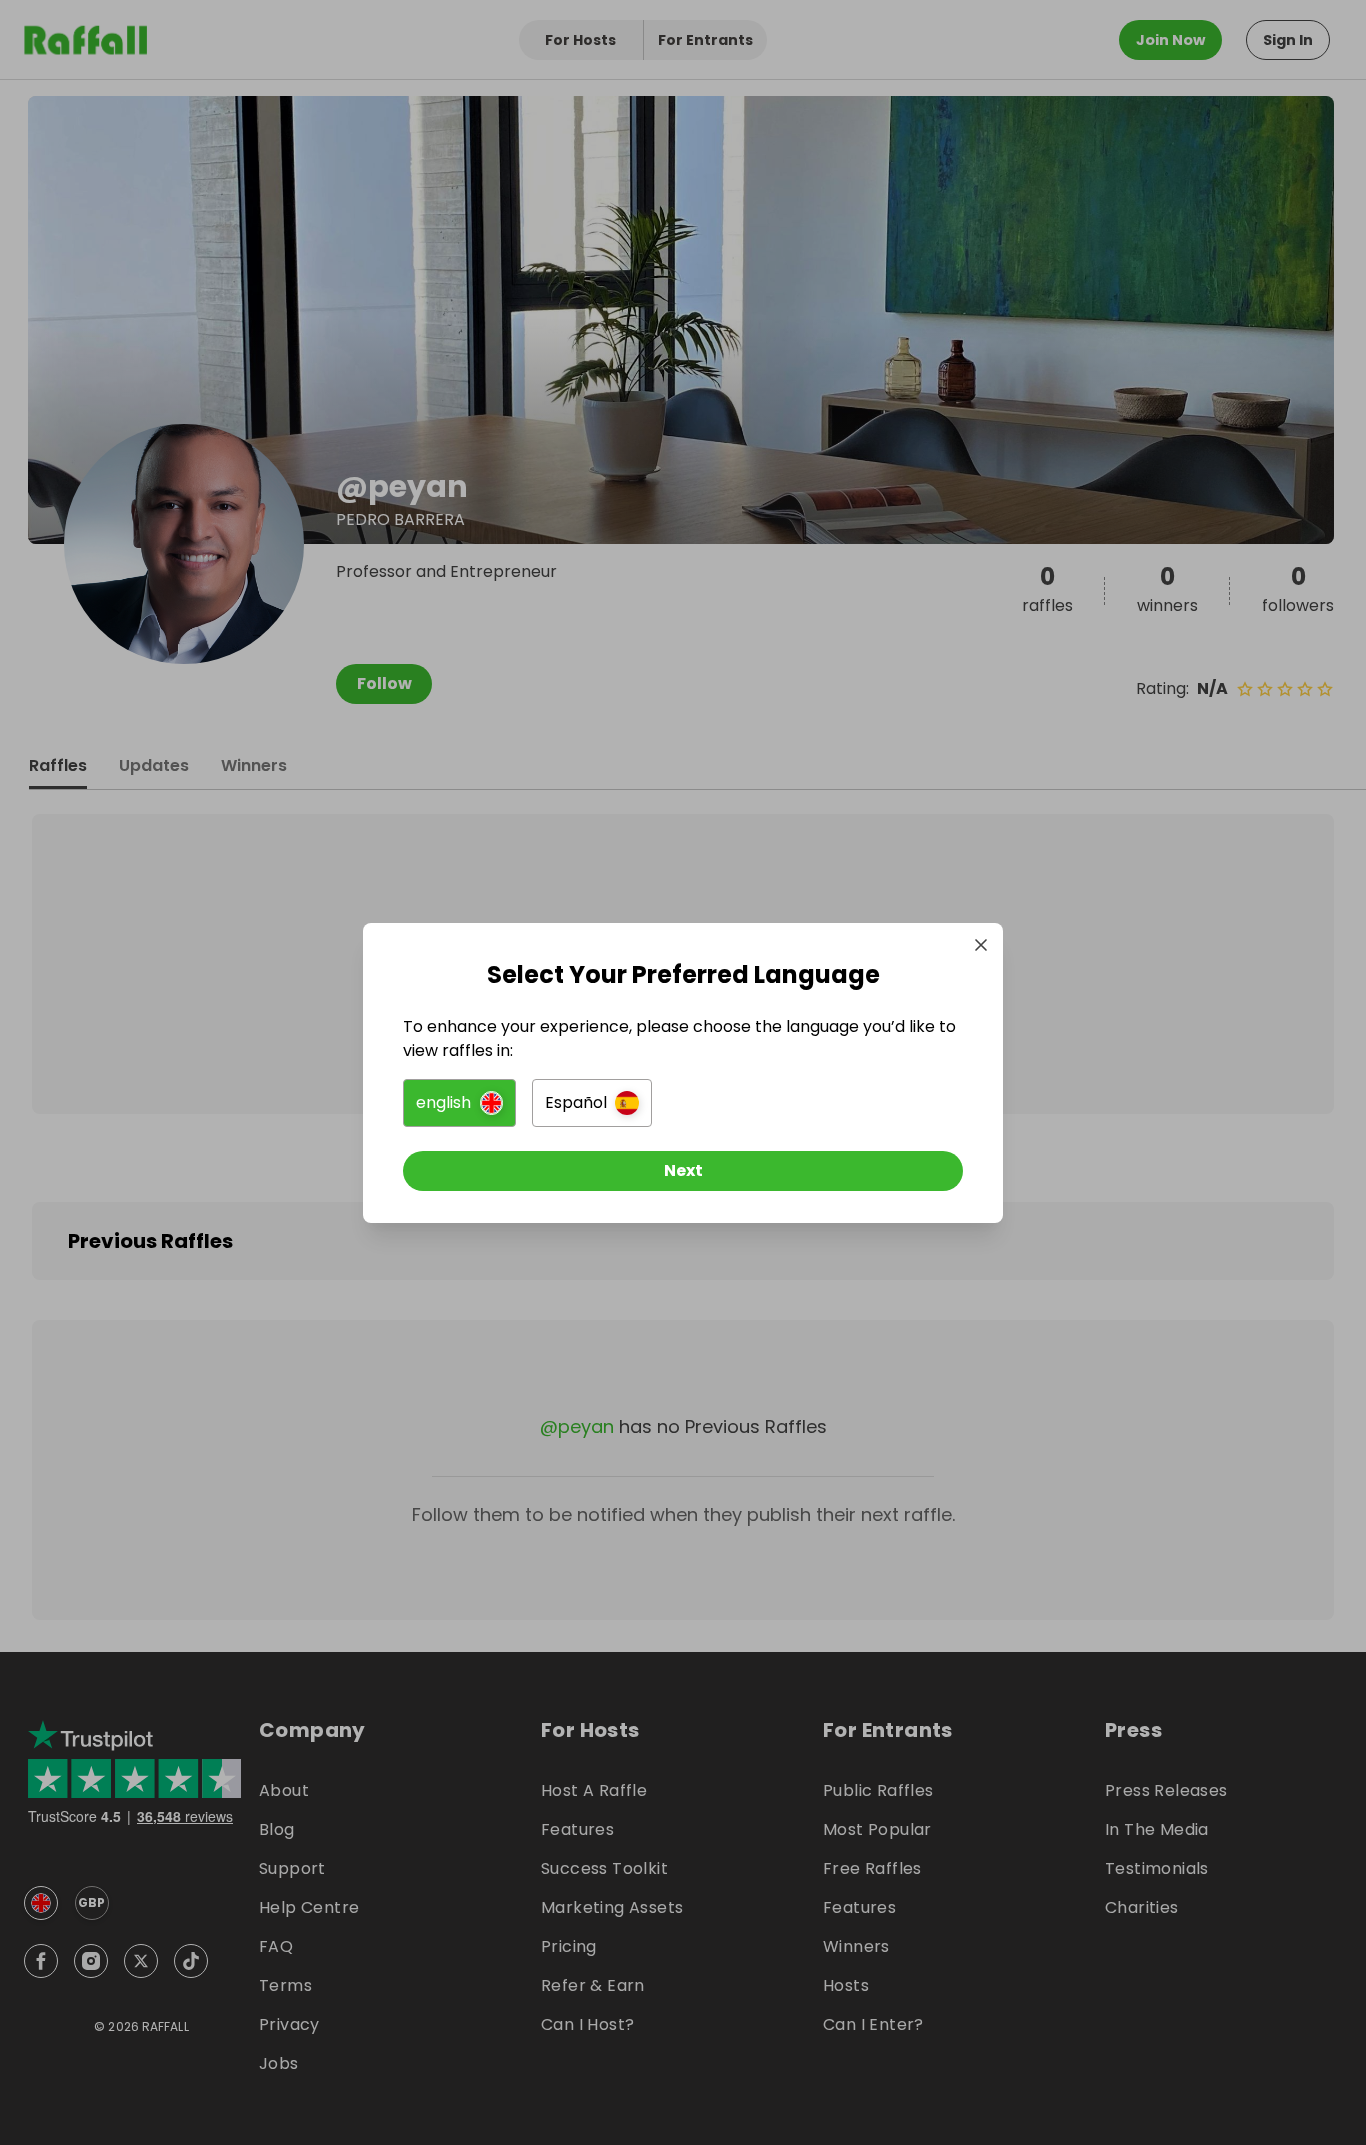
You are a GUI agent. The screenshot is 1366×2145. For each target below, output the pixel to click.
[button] (459, 1103)
